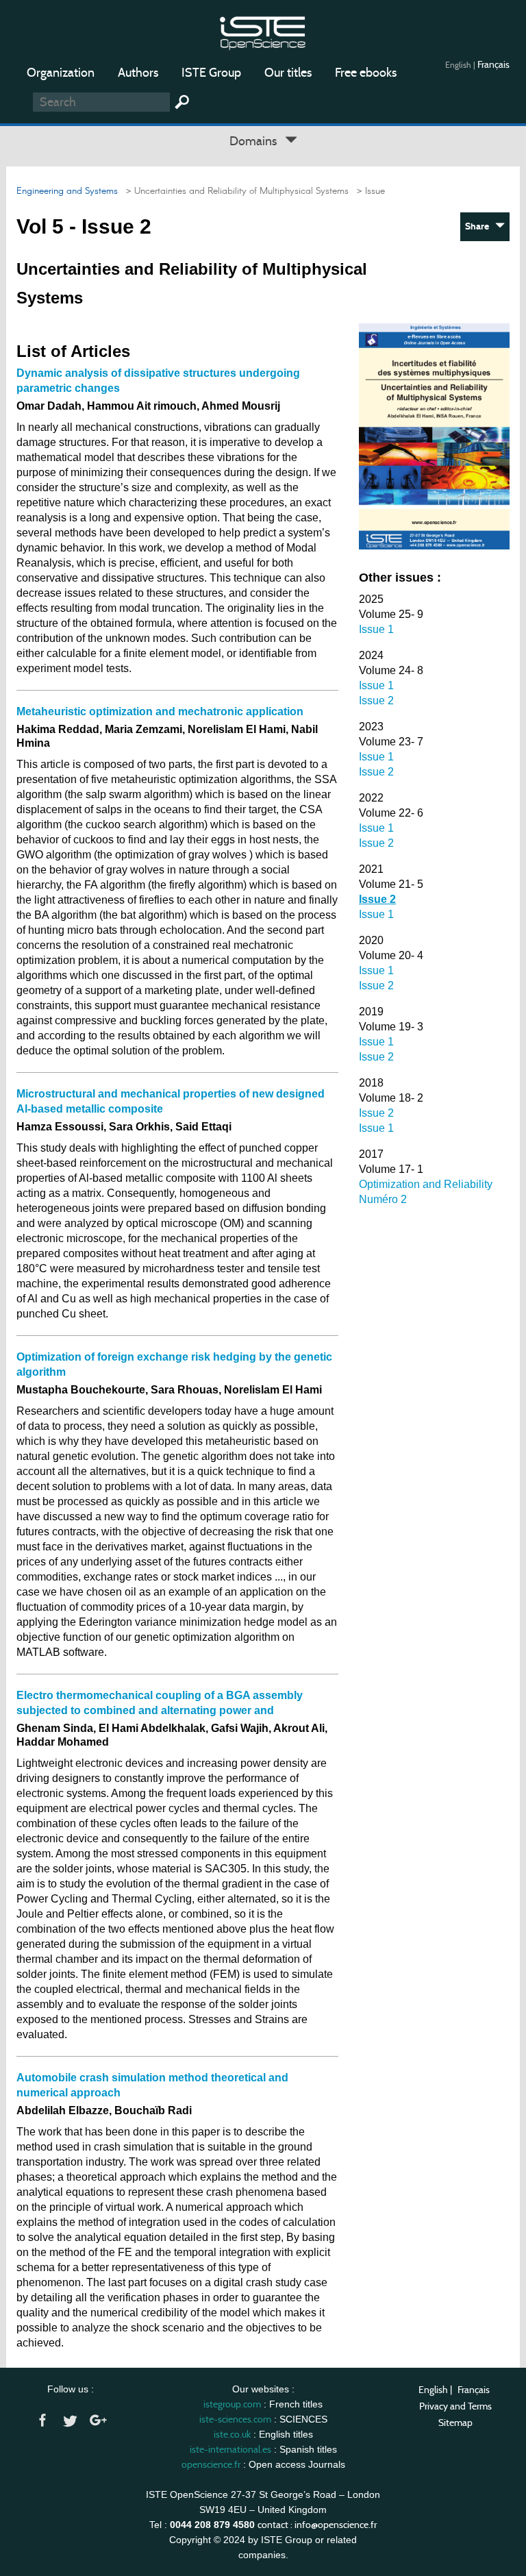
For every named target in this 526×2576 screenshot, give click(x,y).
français (493, 64)
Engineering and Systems (67, 191)
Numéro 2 (383, 1199)
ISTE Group (211, 73)
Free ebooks (366, 73)
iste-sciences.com (235, 2419)
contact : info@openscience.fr (317, 2525)
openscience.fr (211, 2464)
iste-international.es (230, 2449)
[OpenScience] (263, 31)
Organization (61, 73)
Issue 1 (376, 629)
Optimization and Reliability (426, 1184)
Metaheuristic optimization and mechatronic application (160, 711)
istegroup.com (232, 2404)
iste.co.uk (232, 2434)
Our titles (288, 73)
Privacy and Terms (455, 2406)
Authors (138, 73)
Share (480, 226)
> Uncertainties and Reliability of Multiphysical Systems (235, 191)
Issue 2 (376, 701)
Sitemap (455, 2423)
